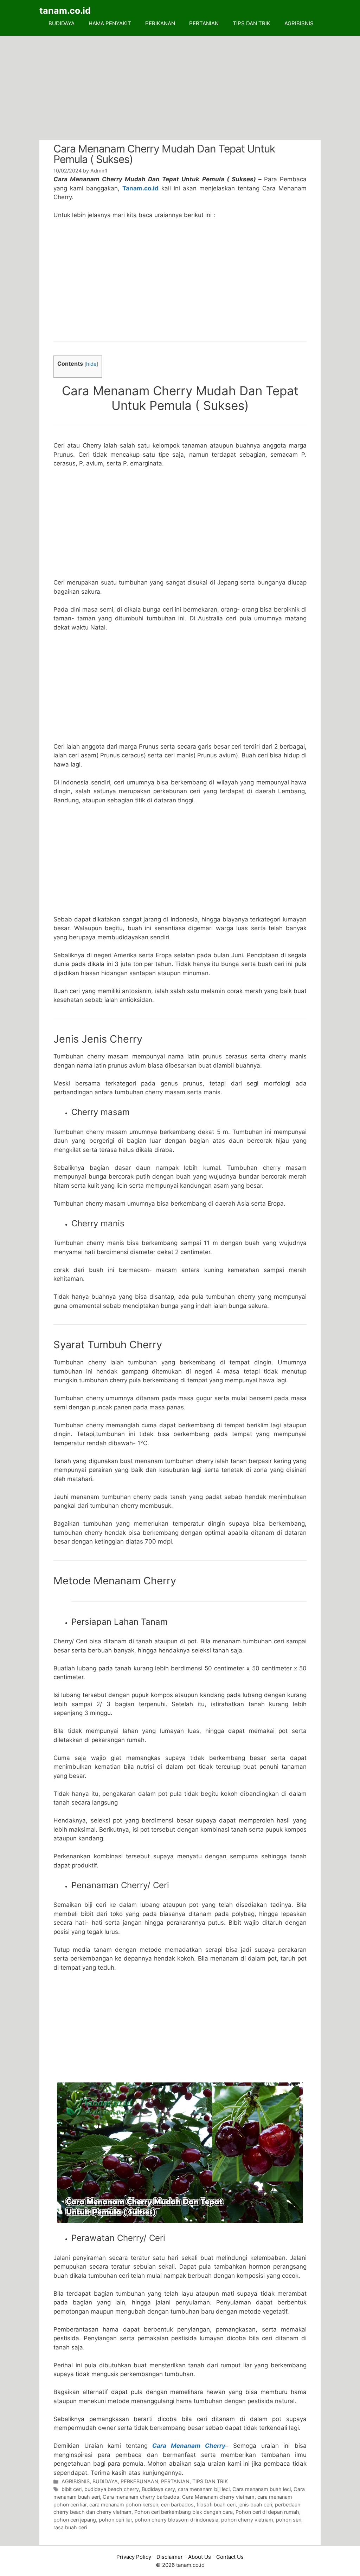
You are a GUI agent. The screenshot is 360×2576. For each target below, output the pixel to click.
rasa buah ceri (70, 2527)
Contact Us (230, 2557)
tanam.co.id (65, 11)
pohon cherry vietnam (247, 2520)
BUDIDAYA (62, 23)
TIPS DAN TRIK (252, 23)
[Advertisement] (180, 88)
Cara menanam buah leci (262, 2489)
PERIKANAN (160, 23)
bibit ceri (72, 2489)
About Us (200, 2557)
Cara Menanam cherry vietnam (218, 2497)
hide (91, 364)
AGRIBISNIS (299, 23)
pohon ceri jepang (75, 2520)
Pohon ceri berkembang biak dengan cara (184, 2512)
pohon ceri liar (115, 2520)
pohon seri (289, 2520)
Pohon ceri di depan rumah (267, 2512)
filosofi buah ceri (216, 2505)
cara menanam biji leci (204, 2489)
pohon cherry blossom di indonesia (176, 2520)
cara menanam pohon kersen (124, 2505)
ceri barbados (177, 2505)
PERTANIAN (204, 23)
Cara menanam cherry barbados (141, 2497)
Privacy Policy (134, 2557)
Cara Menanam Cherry (189, 2446)
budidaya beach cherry (112, 2489)
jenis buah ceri (255, 2505)
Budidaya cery (158, 2489)
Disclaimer (170, 2557)
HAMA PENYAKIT (110, 23)
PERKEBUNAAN (139, 2481)
